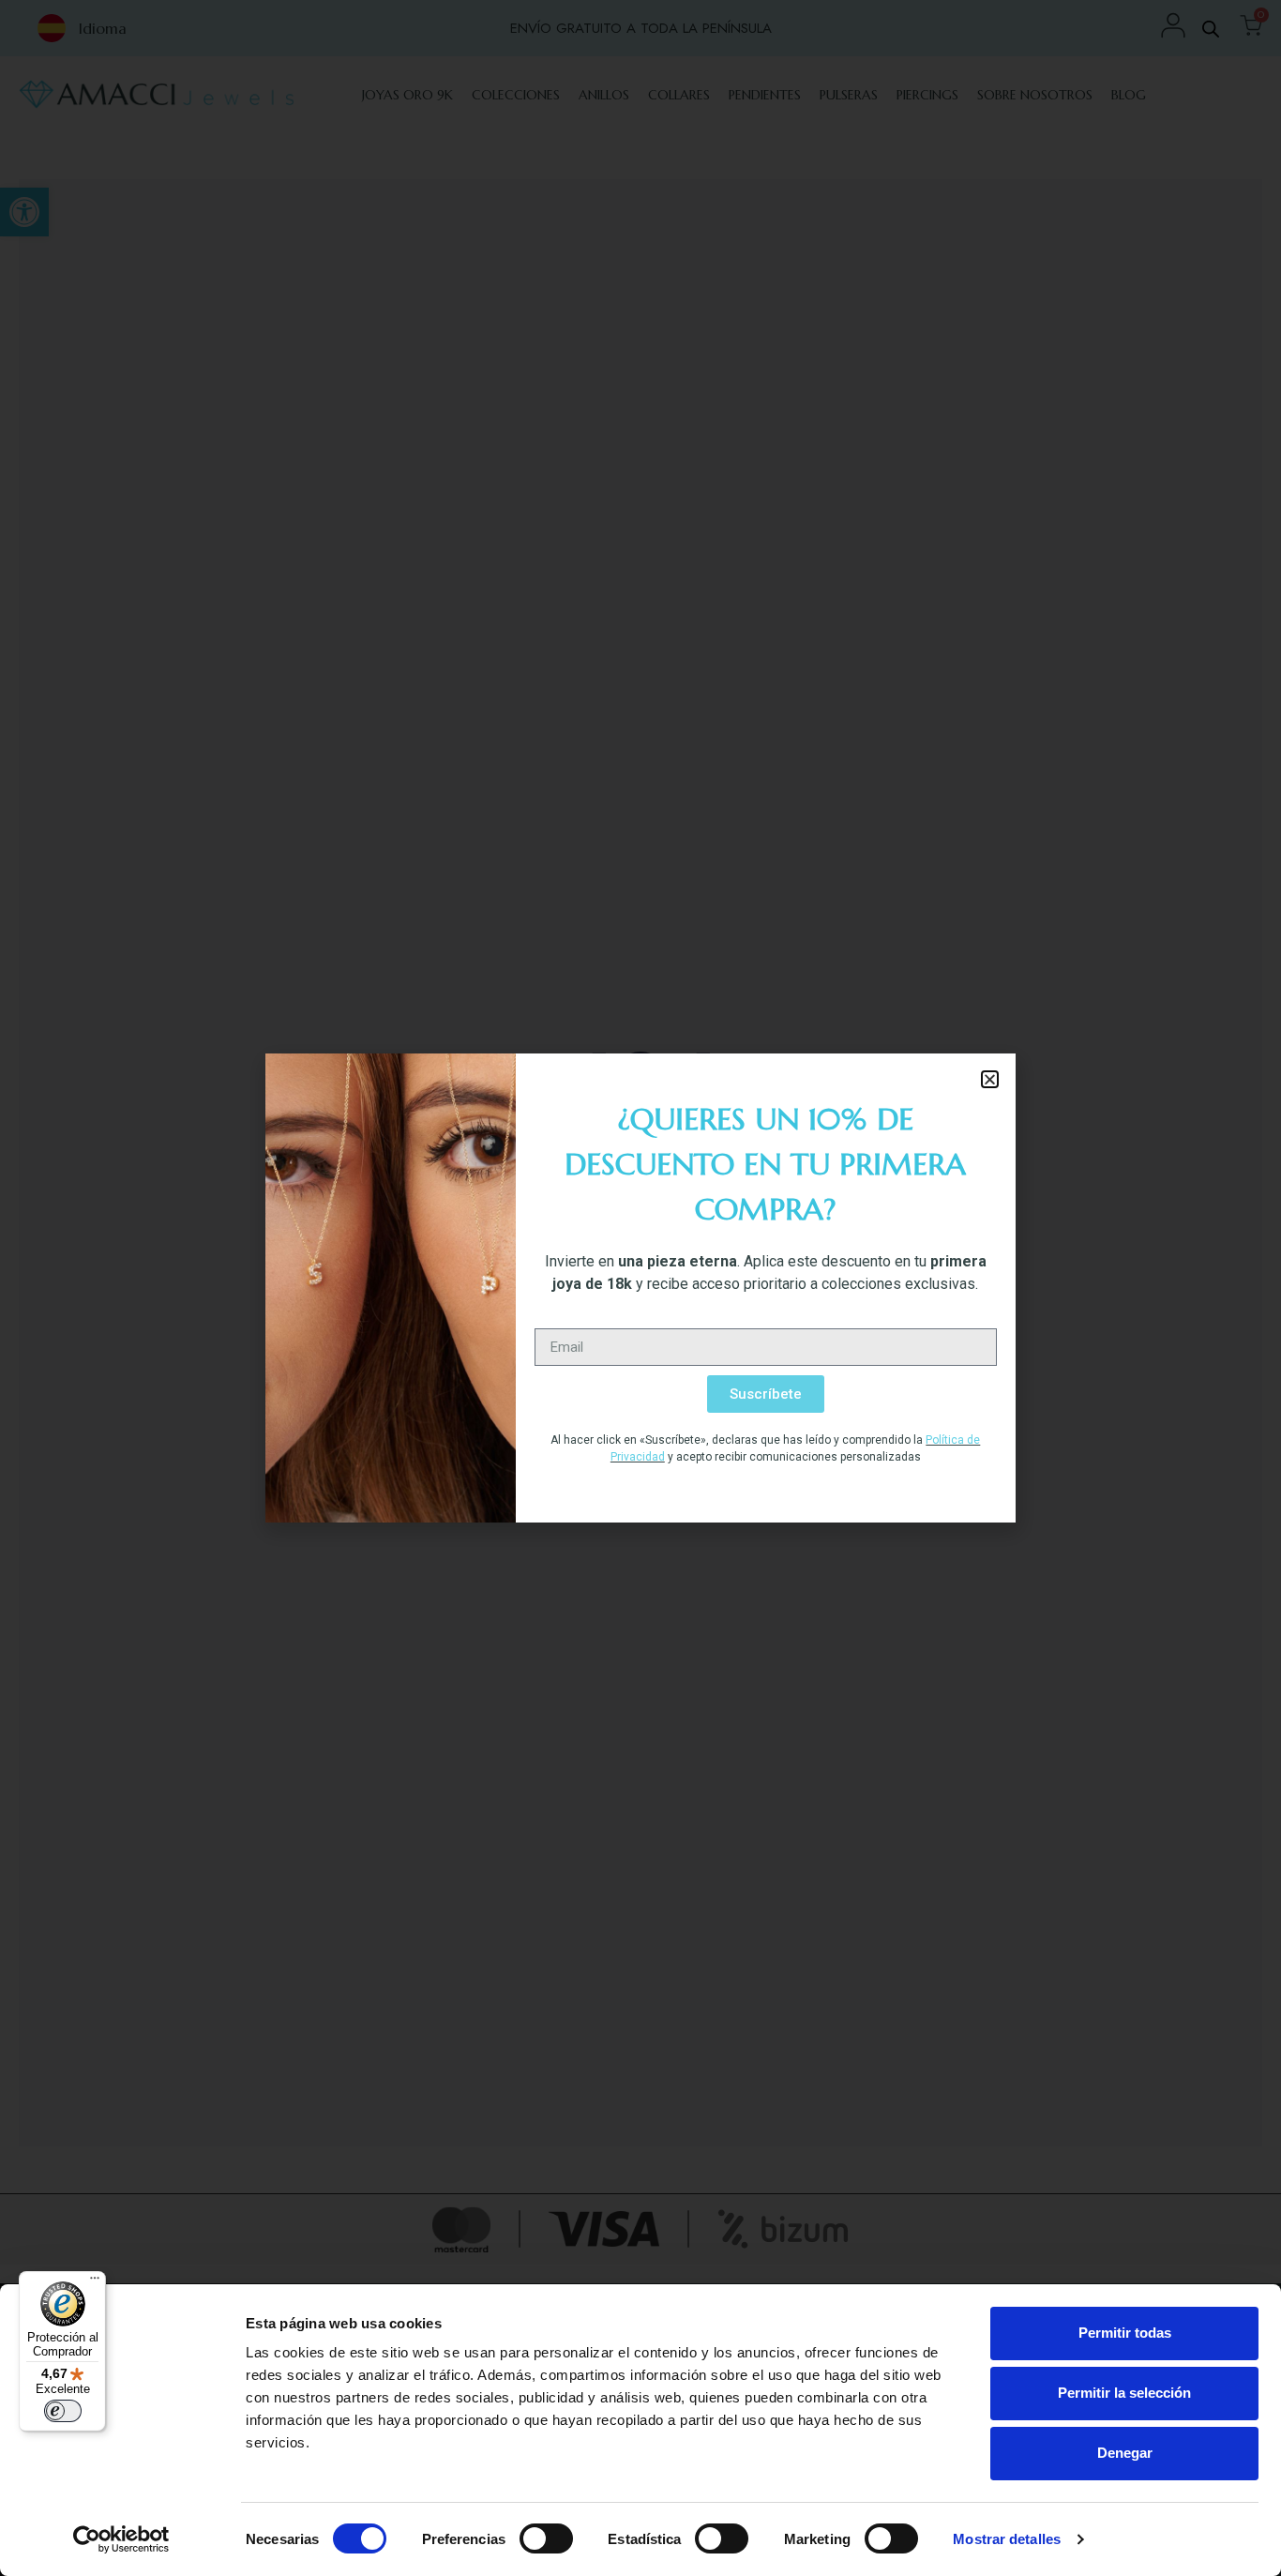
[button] (990, 1079)
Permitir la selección (1124, 2393)
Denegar (1125, 2453)
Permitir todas (1125, 2333)
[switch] (546, 2538)
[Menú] (95, 2282)
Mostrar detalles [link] (1007, 2539)
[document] (640, 1288)
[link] (121, 2539)
